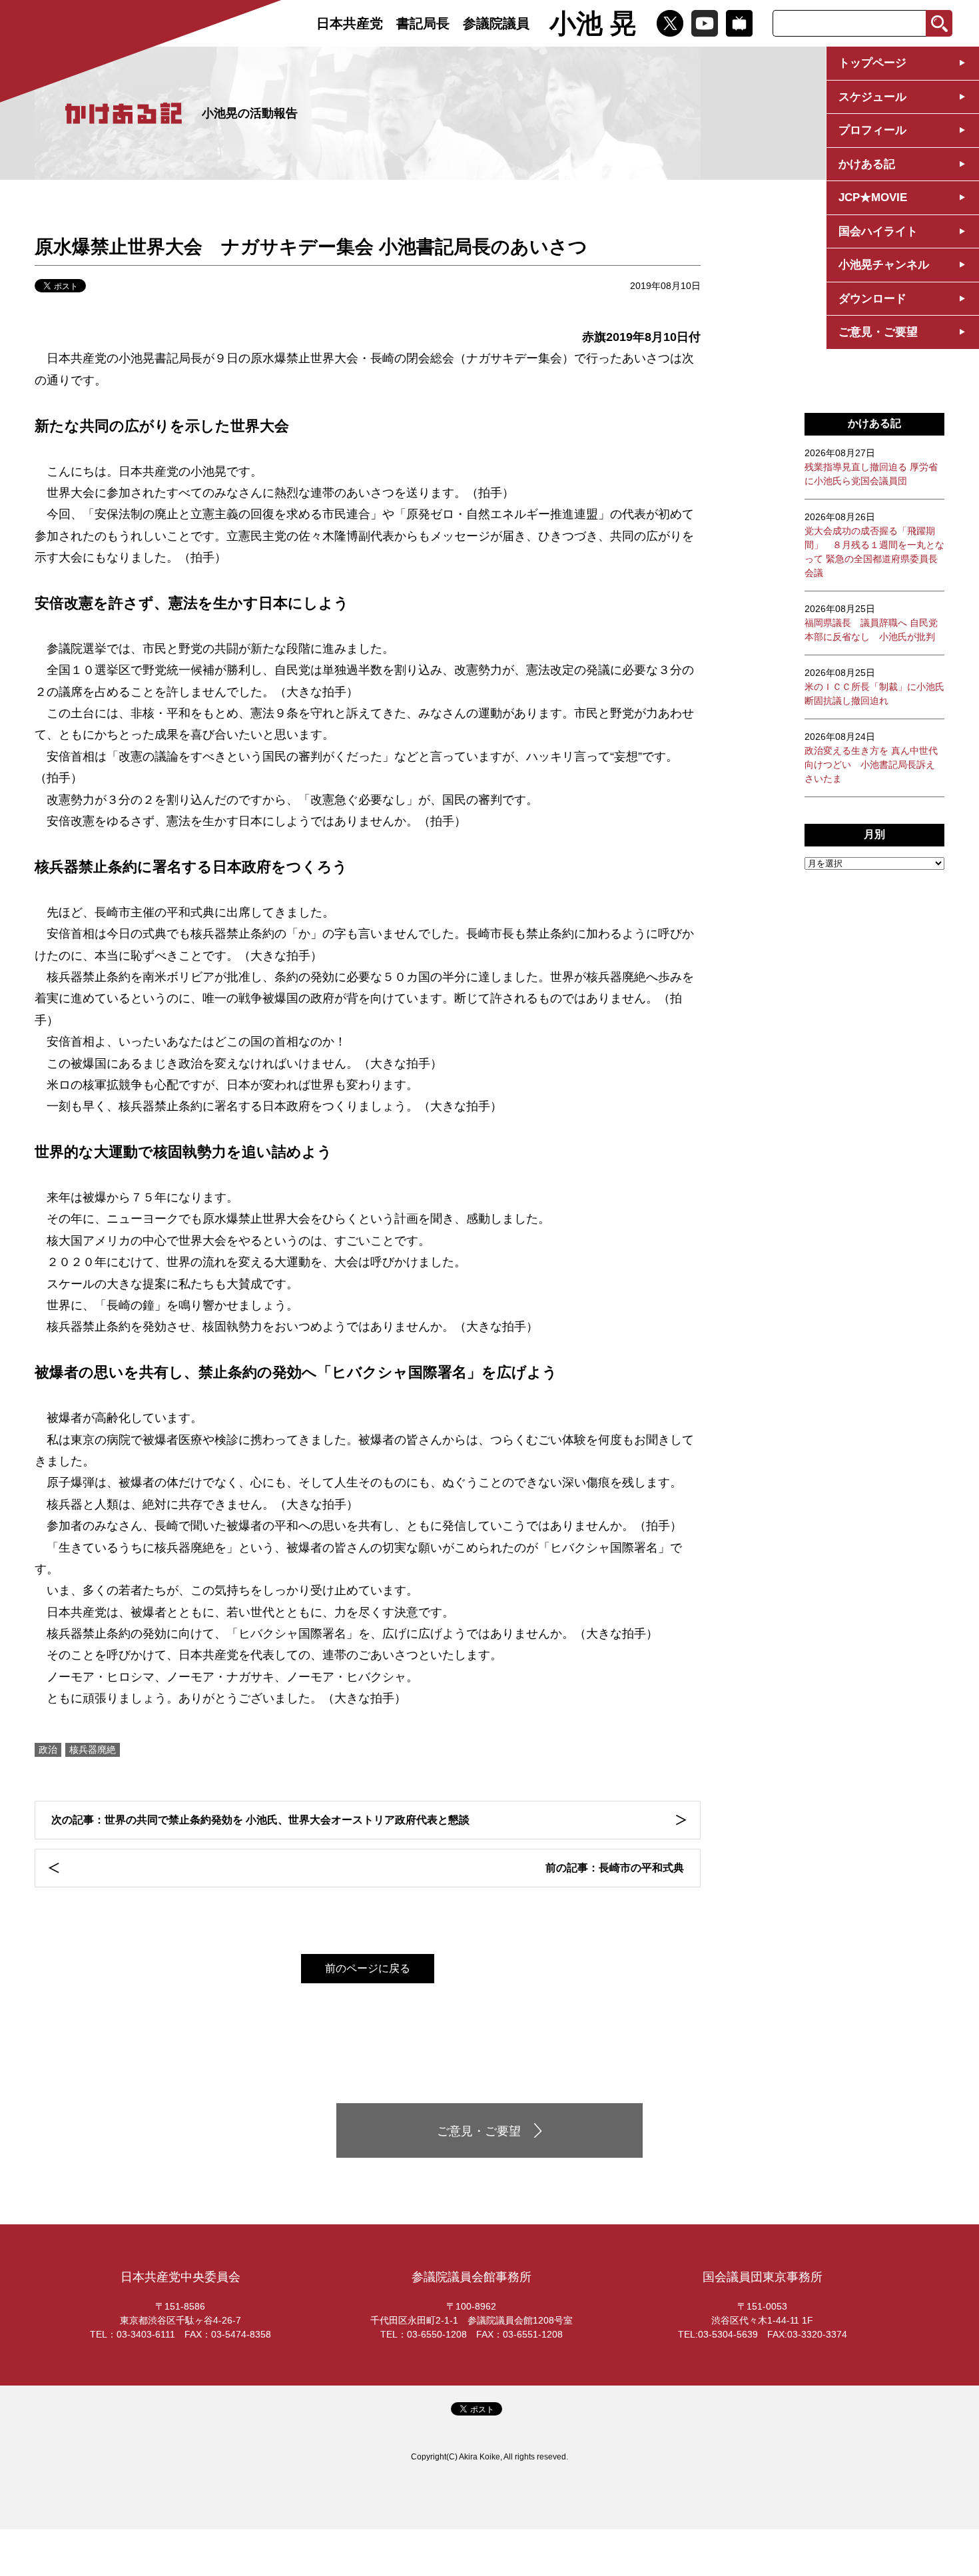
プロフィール (872, 130)
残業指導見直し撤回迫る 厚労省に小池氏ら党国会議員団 (871, 467)
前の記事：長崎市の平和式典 (615, 1868)
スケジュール (872, 97)
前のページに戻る (368, 1968)
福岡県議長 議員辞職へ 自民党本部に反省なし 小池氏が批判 (871, 623)
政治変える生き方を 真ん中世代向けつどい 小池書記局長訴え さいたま (871, 758)
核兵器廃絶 (93, 1750)
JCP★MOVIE (873, 197)
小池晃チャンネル (884, 265)
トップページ (872, 63)
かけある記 (867, 164)
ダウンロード (872, 299)
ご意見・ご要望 (878, 332)
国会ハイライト (878, 231)
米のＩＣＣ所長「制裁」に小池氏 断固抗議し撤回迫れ (874, 687)
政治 (48, 1750)
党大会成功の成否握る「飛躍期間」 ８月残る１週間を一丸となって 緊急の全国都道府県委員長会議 (874, 545)
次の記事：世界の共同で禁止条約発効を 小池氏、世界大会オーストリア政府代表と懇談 (260, 1820)
